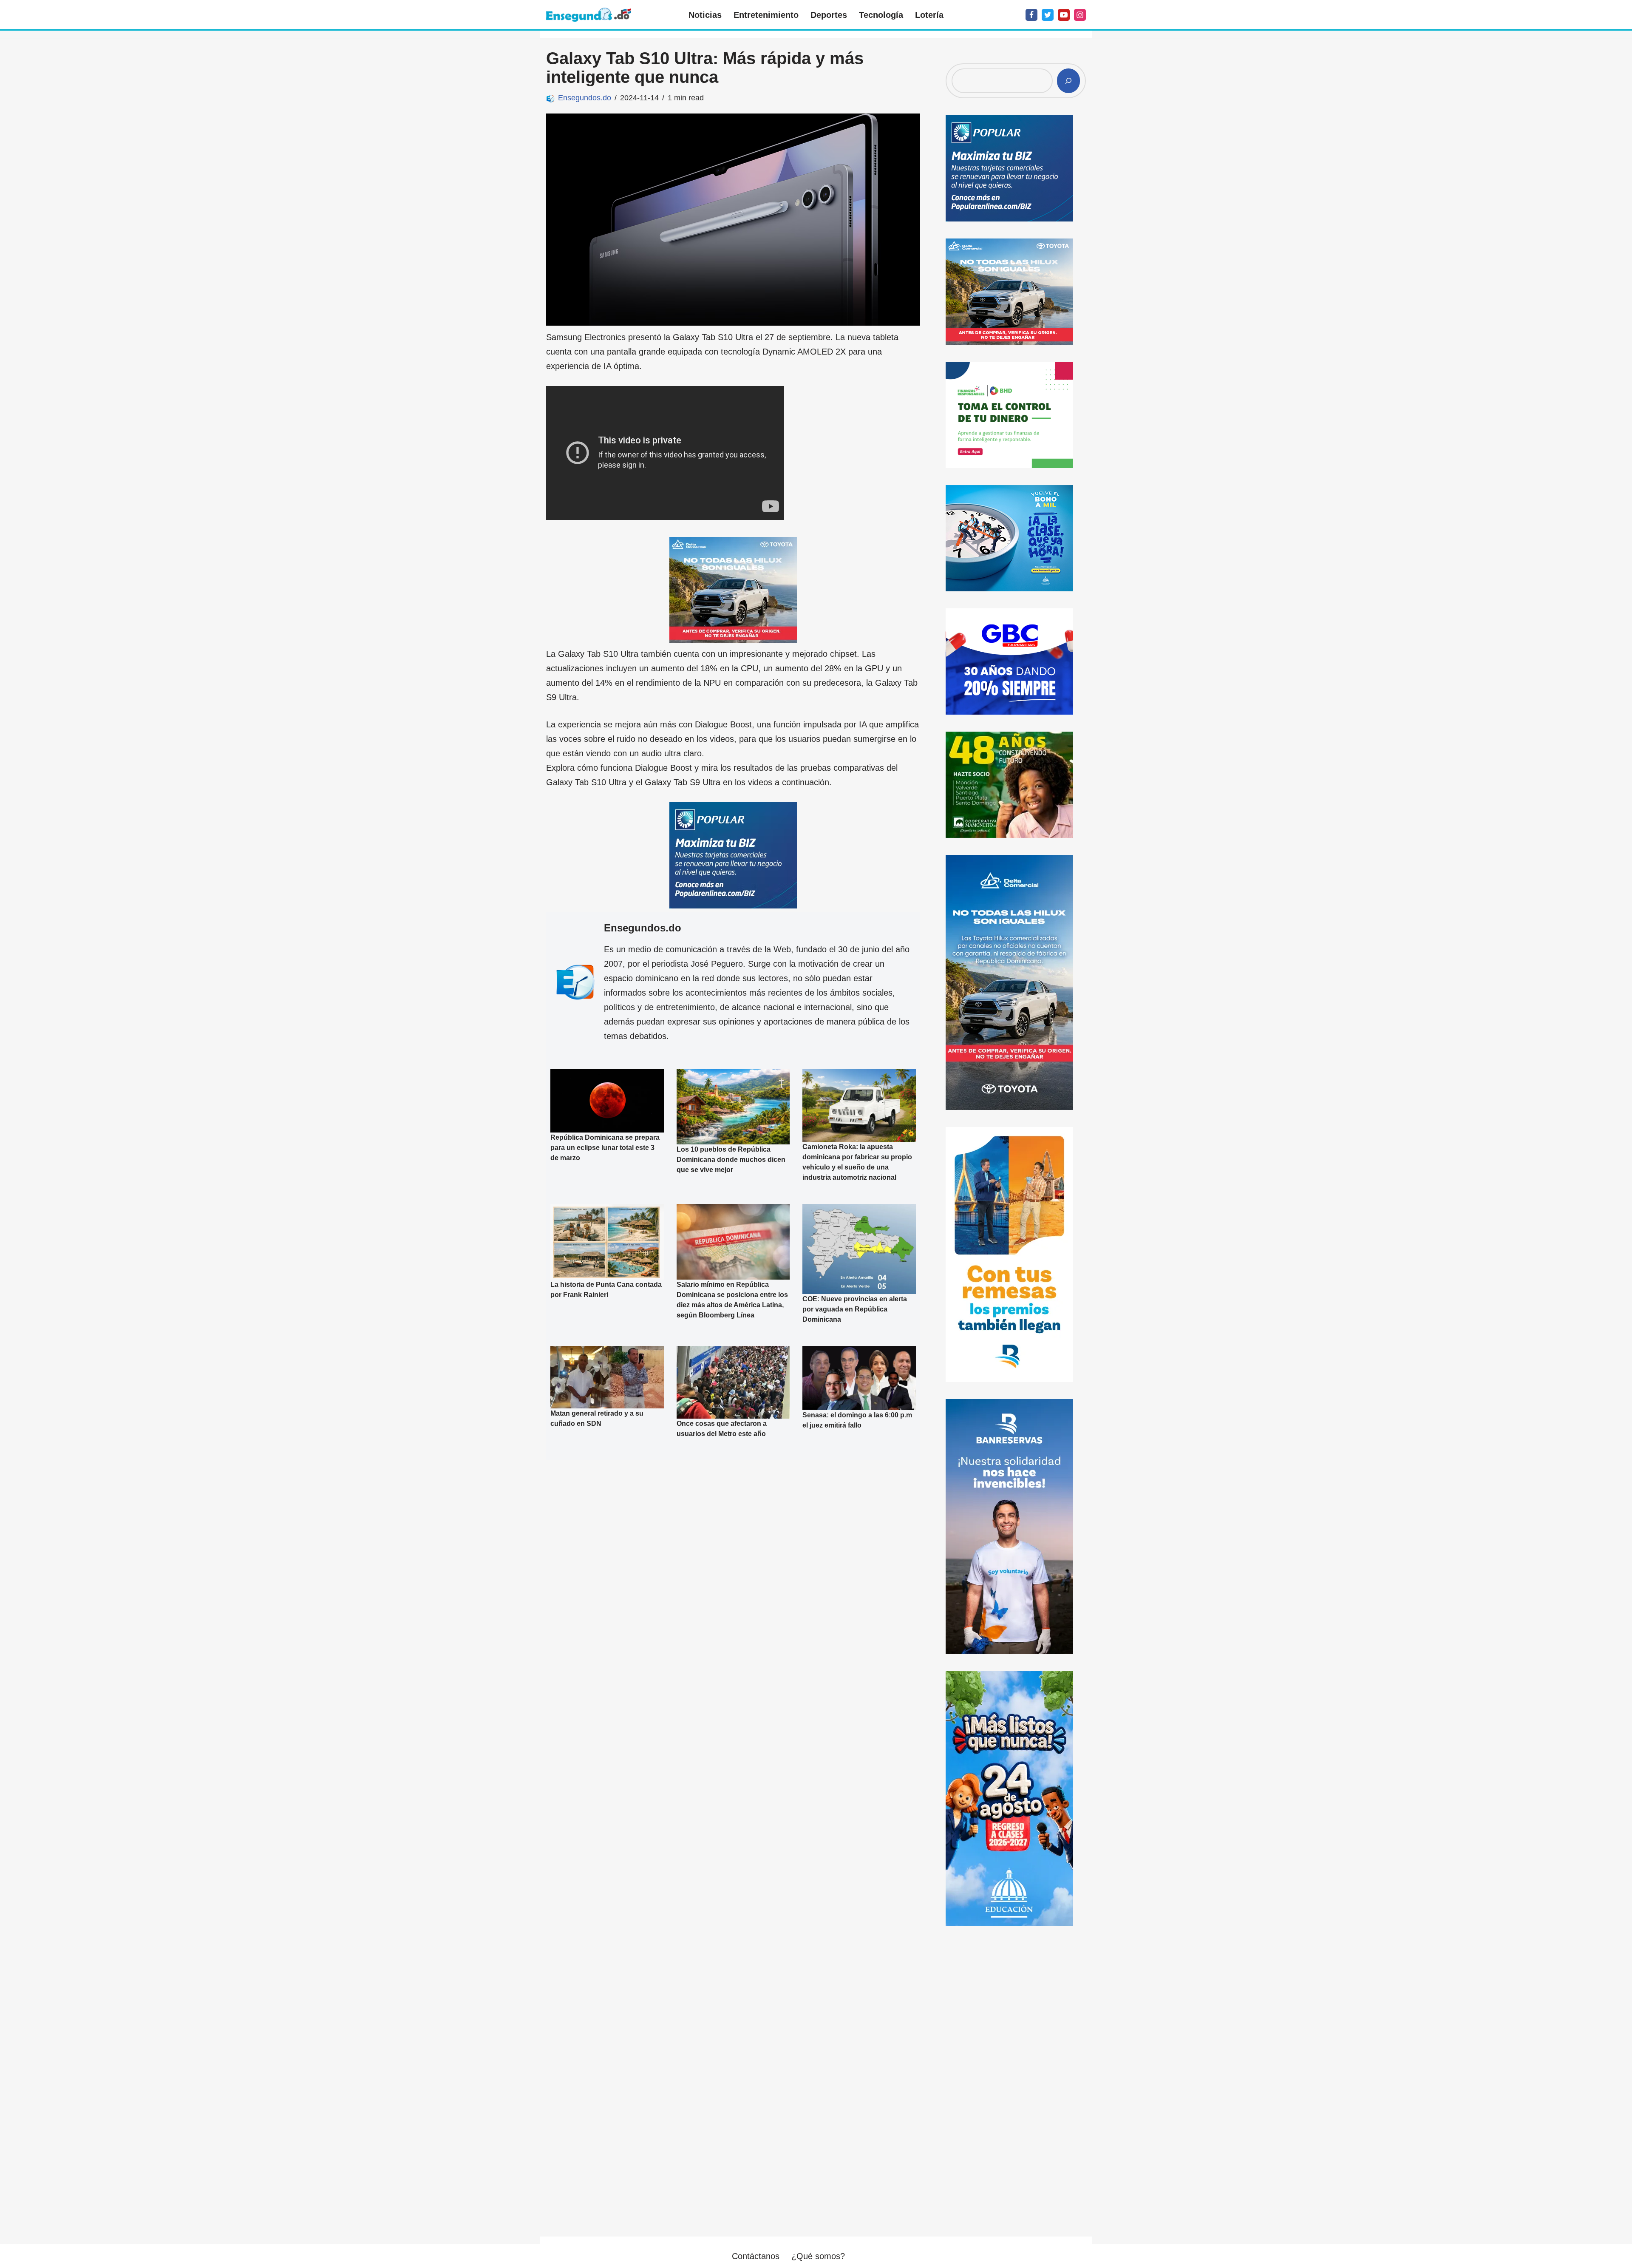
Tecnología (881, 15)
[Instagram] (1080, 15)
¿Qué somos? (818, 2256)
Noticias (705, 15)
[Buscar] (1068, 81)
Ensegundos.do (585, 98)
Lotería (929, 15)
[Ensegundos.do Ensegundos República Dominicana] (589, 15)
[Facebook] (1031, 15)
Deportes (829, 15)
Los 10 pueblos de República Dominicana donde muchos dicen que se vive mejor (731, 1160)
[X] (1048, 15)
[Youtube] (1064, 15)
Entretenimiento (766, 15)
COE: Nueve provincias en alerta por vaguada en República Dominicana (855, 1310)
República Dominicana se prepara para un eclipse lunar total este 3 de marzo (605, 1148)
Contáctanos (756, 2256)
